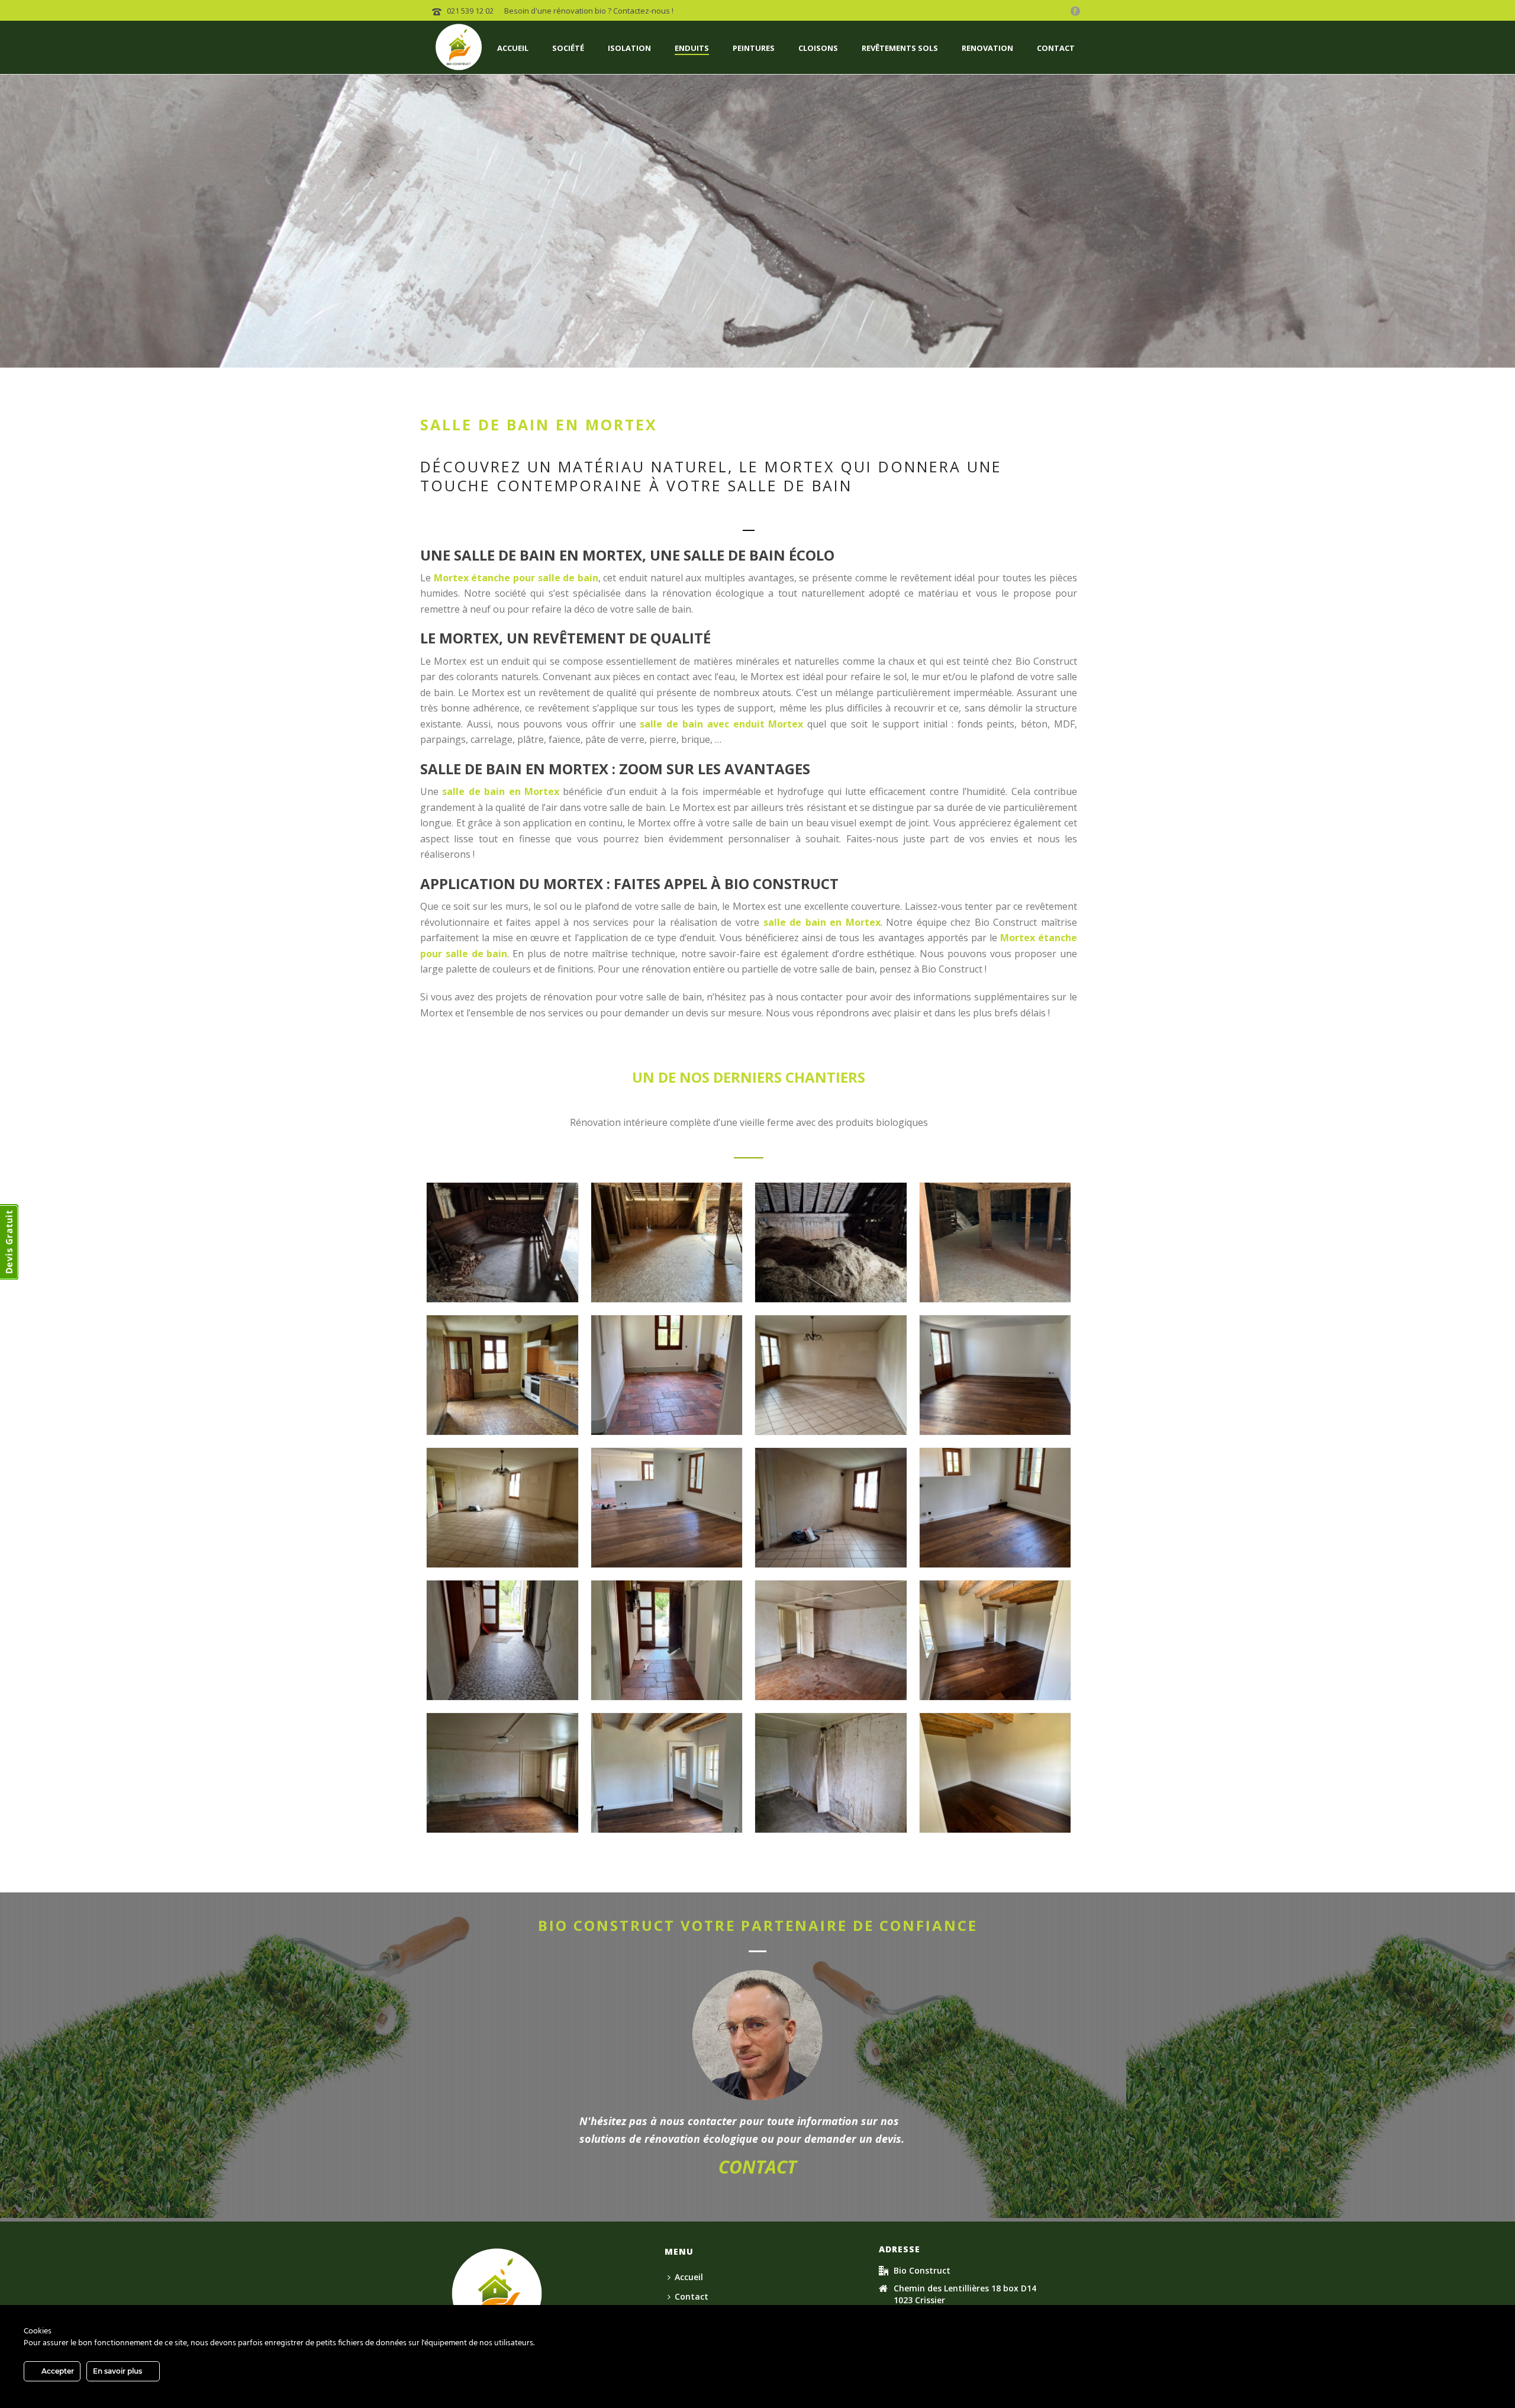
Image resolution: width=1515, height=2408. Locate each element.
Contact (1056, 48)
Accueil (513, 48)
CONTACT (757, 2167)
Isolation (629, 48)
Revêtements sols (900, 48)
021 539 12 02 (470, 11)
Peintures (754, 48)
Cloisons (818, 48)
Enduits (692, 48)
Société (568, 48)
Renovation (987, 48)
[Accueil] (497, 2293)
